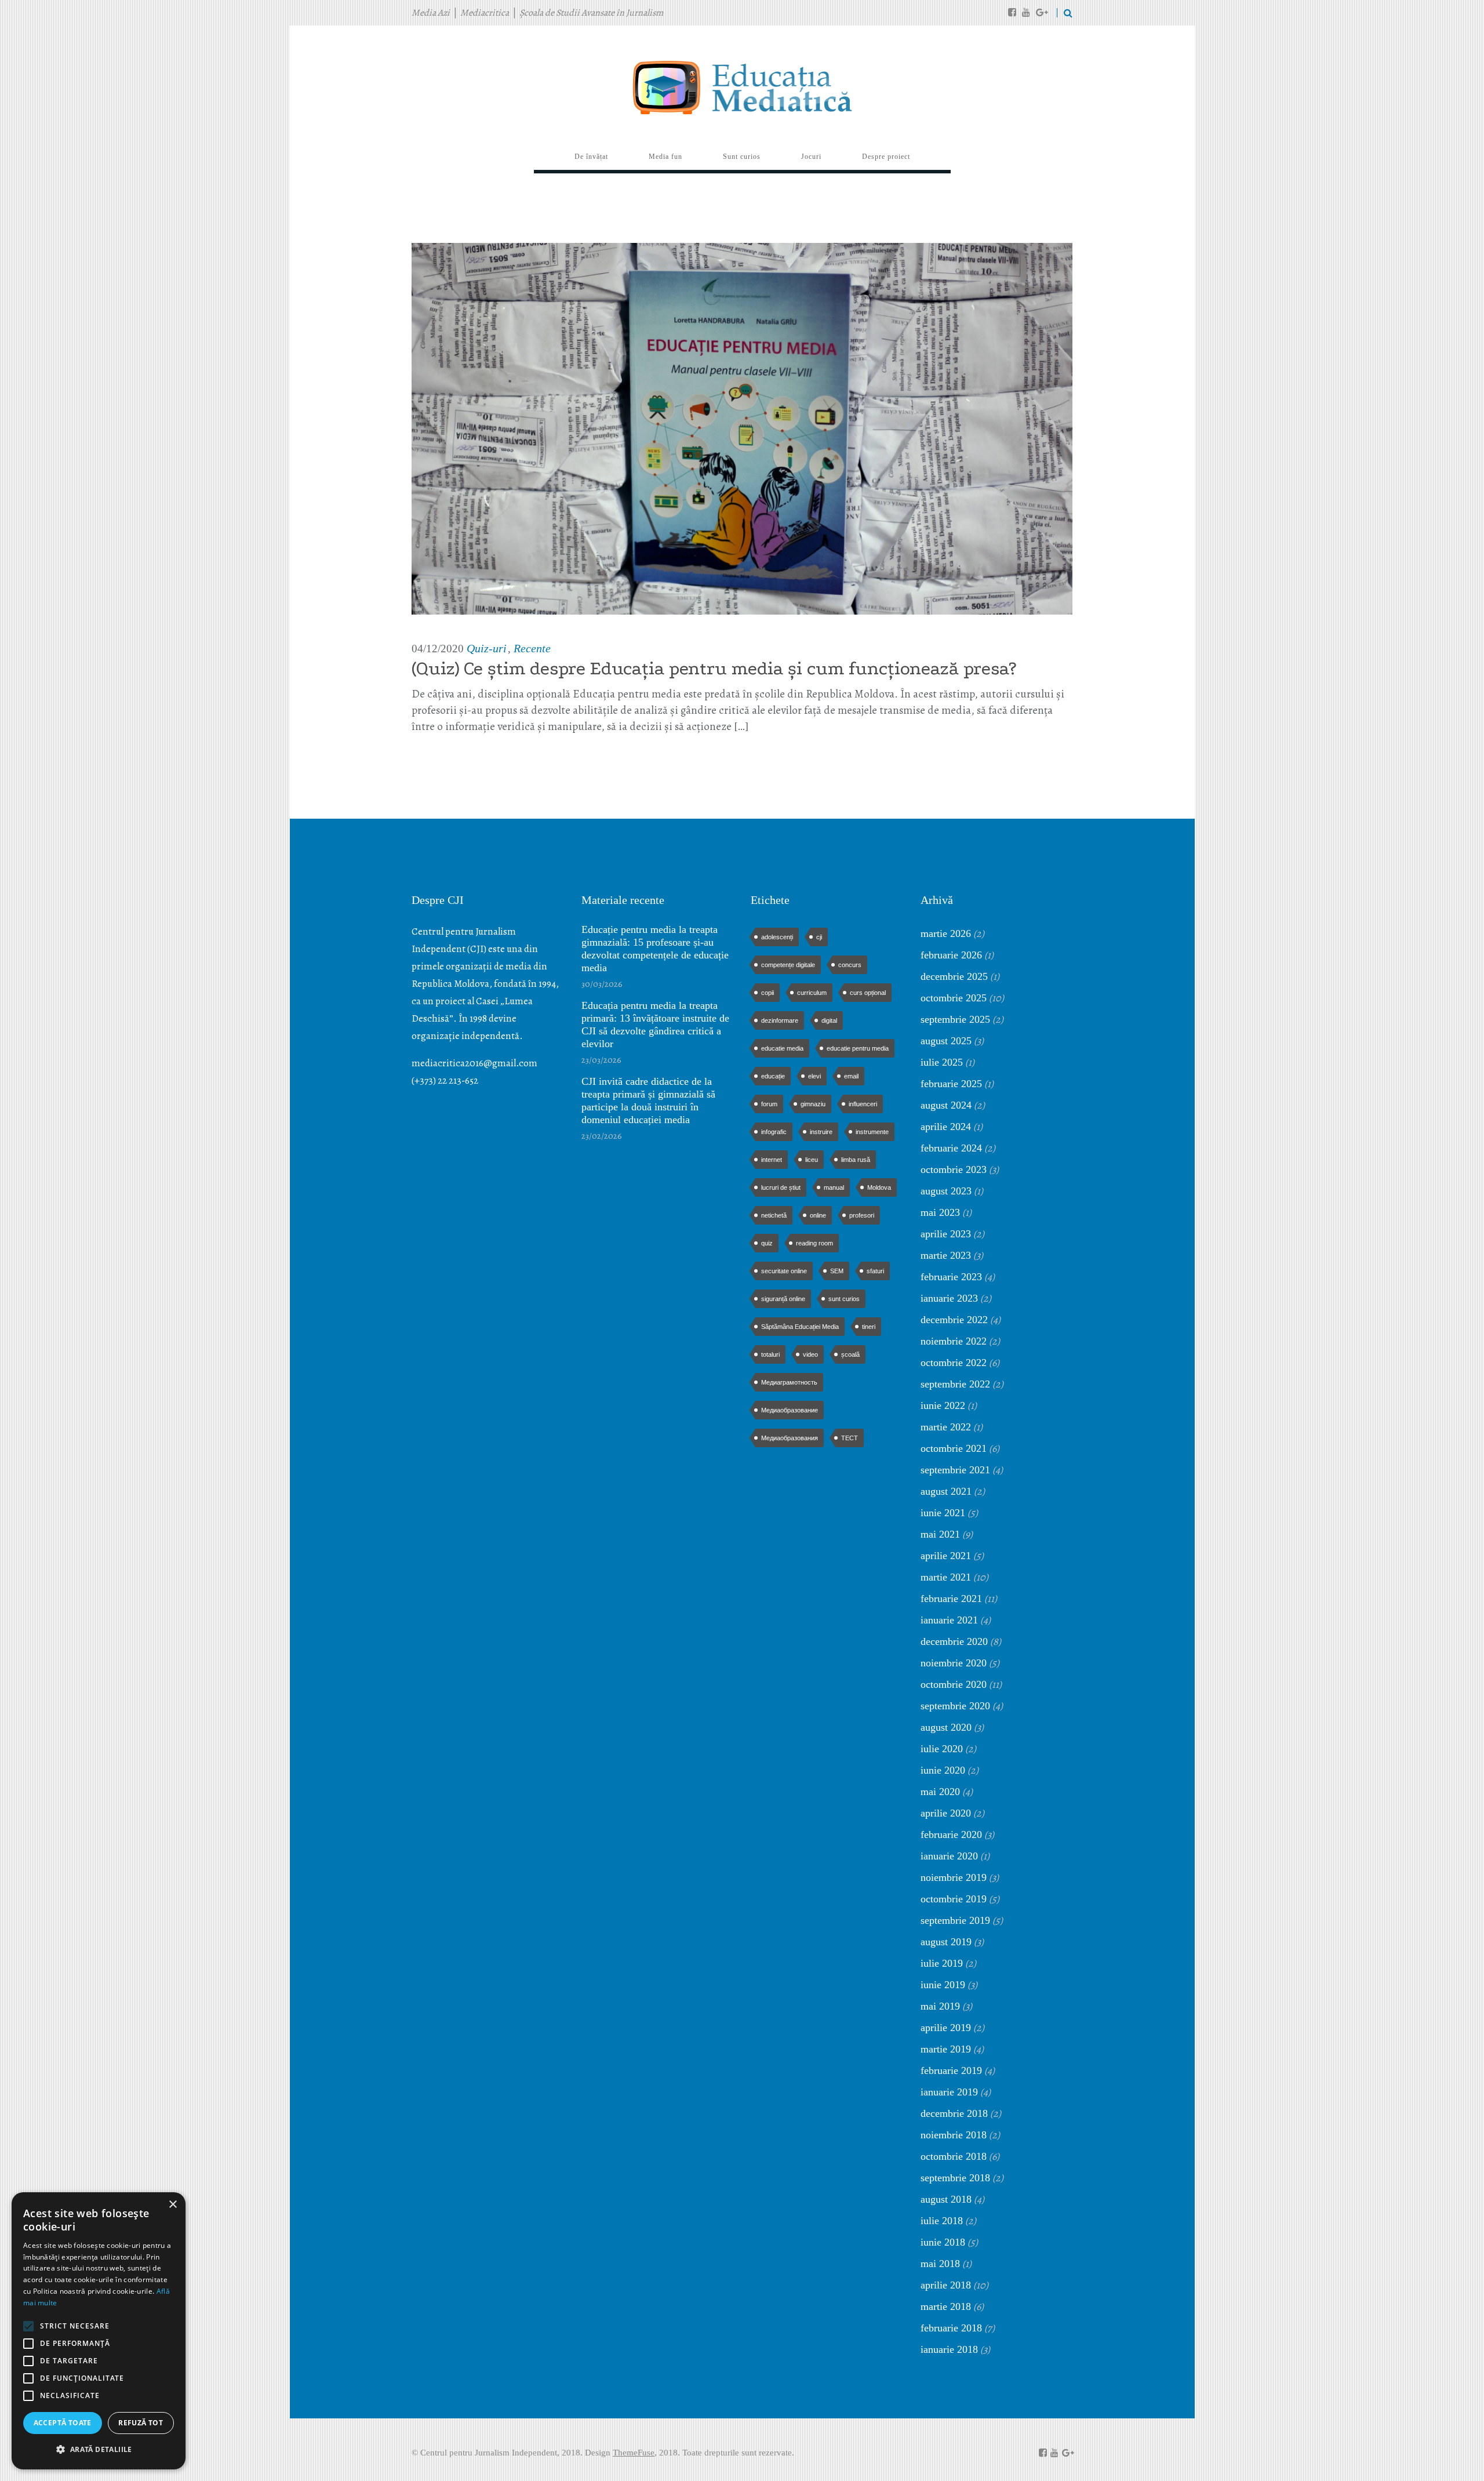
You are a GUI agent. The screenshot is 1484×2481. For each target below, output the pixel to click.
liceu (812, 1160)
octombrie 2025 (954, 998)
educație (773, 1076)
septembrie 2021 (955, 1470)
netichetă (774, 1215)
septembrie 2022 (955, 1384)
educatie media (782, 1048)
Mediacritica (485, 13)
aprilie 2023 (946, 1234)
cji (819, 937)
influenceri (863, 1104)
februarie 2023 (951, 1277)
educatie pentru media (858, 1048)
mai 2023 (940, 1212)
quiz (767, 1243)
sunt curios (844, 1299)
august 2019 (946, 1942)
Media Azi (431, 13)
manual (834, 1187)
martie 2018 (946, 2306)
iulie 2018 (942, 2221)
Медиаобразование (790, 1410)
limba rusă (856, 1160)
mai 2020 (940, 1792)
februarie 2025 (951, 1084)
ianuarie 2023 (949, 1298)
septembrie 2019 (955, 1920)
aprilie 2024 (946, 1127)
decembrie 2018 (954, 2113)
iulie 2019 (942, 1963)
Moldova (879, 1187)
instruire (821, 1132)
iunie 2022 (943, 1405)
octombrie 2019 (954, 1899)
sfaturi (875, 1271)
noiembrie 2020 (954, 1663)
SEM (837, 1271)
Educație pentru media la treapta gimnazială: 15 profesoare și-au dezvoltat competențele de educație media (655, 949)
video (810, 1354)
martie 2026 (946, 933)
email (851, 1076)
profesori (862, 1215)
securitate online (784, 1271)
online (818, 1215)
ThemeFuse (634, 2453)
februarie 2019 (951, 2070)
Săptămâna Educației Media (800, 1327)
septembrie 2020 (955, 1706)
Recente (532, 648)
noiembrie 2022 (954, 1341)
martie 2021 (946, 1577)
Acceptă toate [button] (63, 2423)
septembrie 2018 (955, 2178)
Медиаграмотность (789, 1382)
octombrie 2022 (954, 1363)
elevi (814, 1076)
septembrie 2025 (955, 1019)
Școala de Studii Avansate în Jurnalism (591, 13)
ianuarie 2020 (949, 1856)
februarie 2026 (951, 955)
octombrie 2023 (954, 1169)
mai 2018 (940, 2264)
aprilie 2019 (946, 2028)
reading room (814, 1243)
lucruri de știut (781, 1187)
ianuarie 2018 (949, 2349)
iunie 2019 (943, 1985)
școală (850, 1354)
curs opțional (868, 993)
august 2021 (946, 1491)
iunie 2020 (943, 1770)
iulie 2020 (942, 1749)
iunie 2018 (943, 2242)
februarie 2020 (951, 1835)
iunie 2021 (943, 1513)
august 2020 (946, 1727)
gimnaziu (813, 1104)
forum (769, 1104)
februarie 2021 (951, 1599)
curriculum (812, 993)
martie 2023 (946, 1255)
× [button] (172, 2205)
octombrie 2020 (954, 1684)
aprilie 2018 (946, 2285)
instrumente (872, 1132)
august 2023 (946, 1191)
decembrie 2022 (954, 1320)
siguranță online (783, 1299)
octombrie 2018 (954, 2156)
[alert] (99, 2331)
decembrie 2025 (954, 976)
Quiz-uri (487, 648)
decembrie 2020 (954, 1641)
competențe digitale (788, 965)
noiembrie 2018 (954, 2135)
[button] (99, 2450)
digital (829, 1020)
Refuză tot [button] (141, 2423)
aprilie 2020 (946, 1813)
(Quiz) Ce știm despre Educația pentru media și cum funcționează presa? (714, 669)
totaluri (770, 1354)
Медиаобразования (790, 1438)
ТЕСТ (850, 1438)
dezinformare (780, 1020)
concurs (850, 965)
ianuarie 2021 (949, 1620)
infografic (774, 1132)
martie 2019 (946, 2049)
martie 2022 (946, 1427)
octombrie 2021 (954, 1448)
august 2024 (946, 1105)
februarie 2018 (951, 2328)
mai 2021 (940, 1534)
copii (768, 993)
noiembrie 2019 (954, 1877)
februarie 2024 (951, 1148)
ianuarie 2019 (949, 2092)
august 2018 (946, 2199)
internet (772, 1160)
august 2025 (946, 1041)
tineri (869, 1327)
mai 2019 (940, 2006)
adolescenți (777, 937)
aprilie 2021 (946, 1556)
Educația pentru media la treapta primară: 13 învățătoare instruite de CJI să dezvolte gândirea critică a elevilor (655, 1025)
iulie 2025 (942, 1062)
